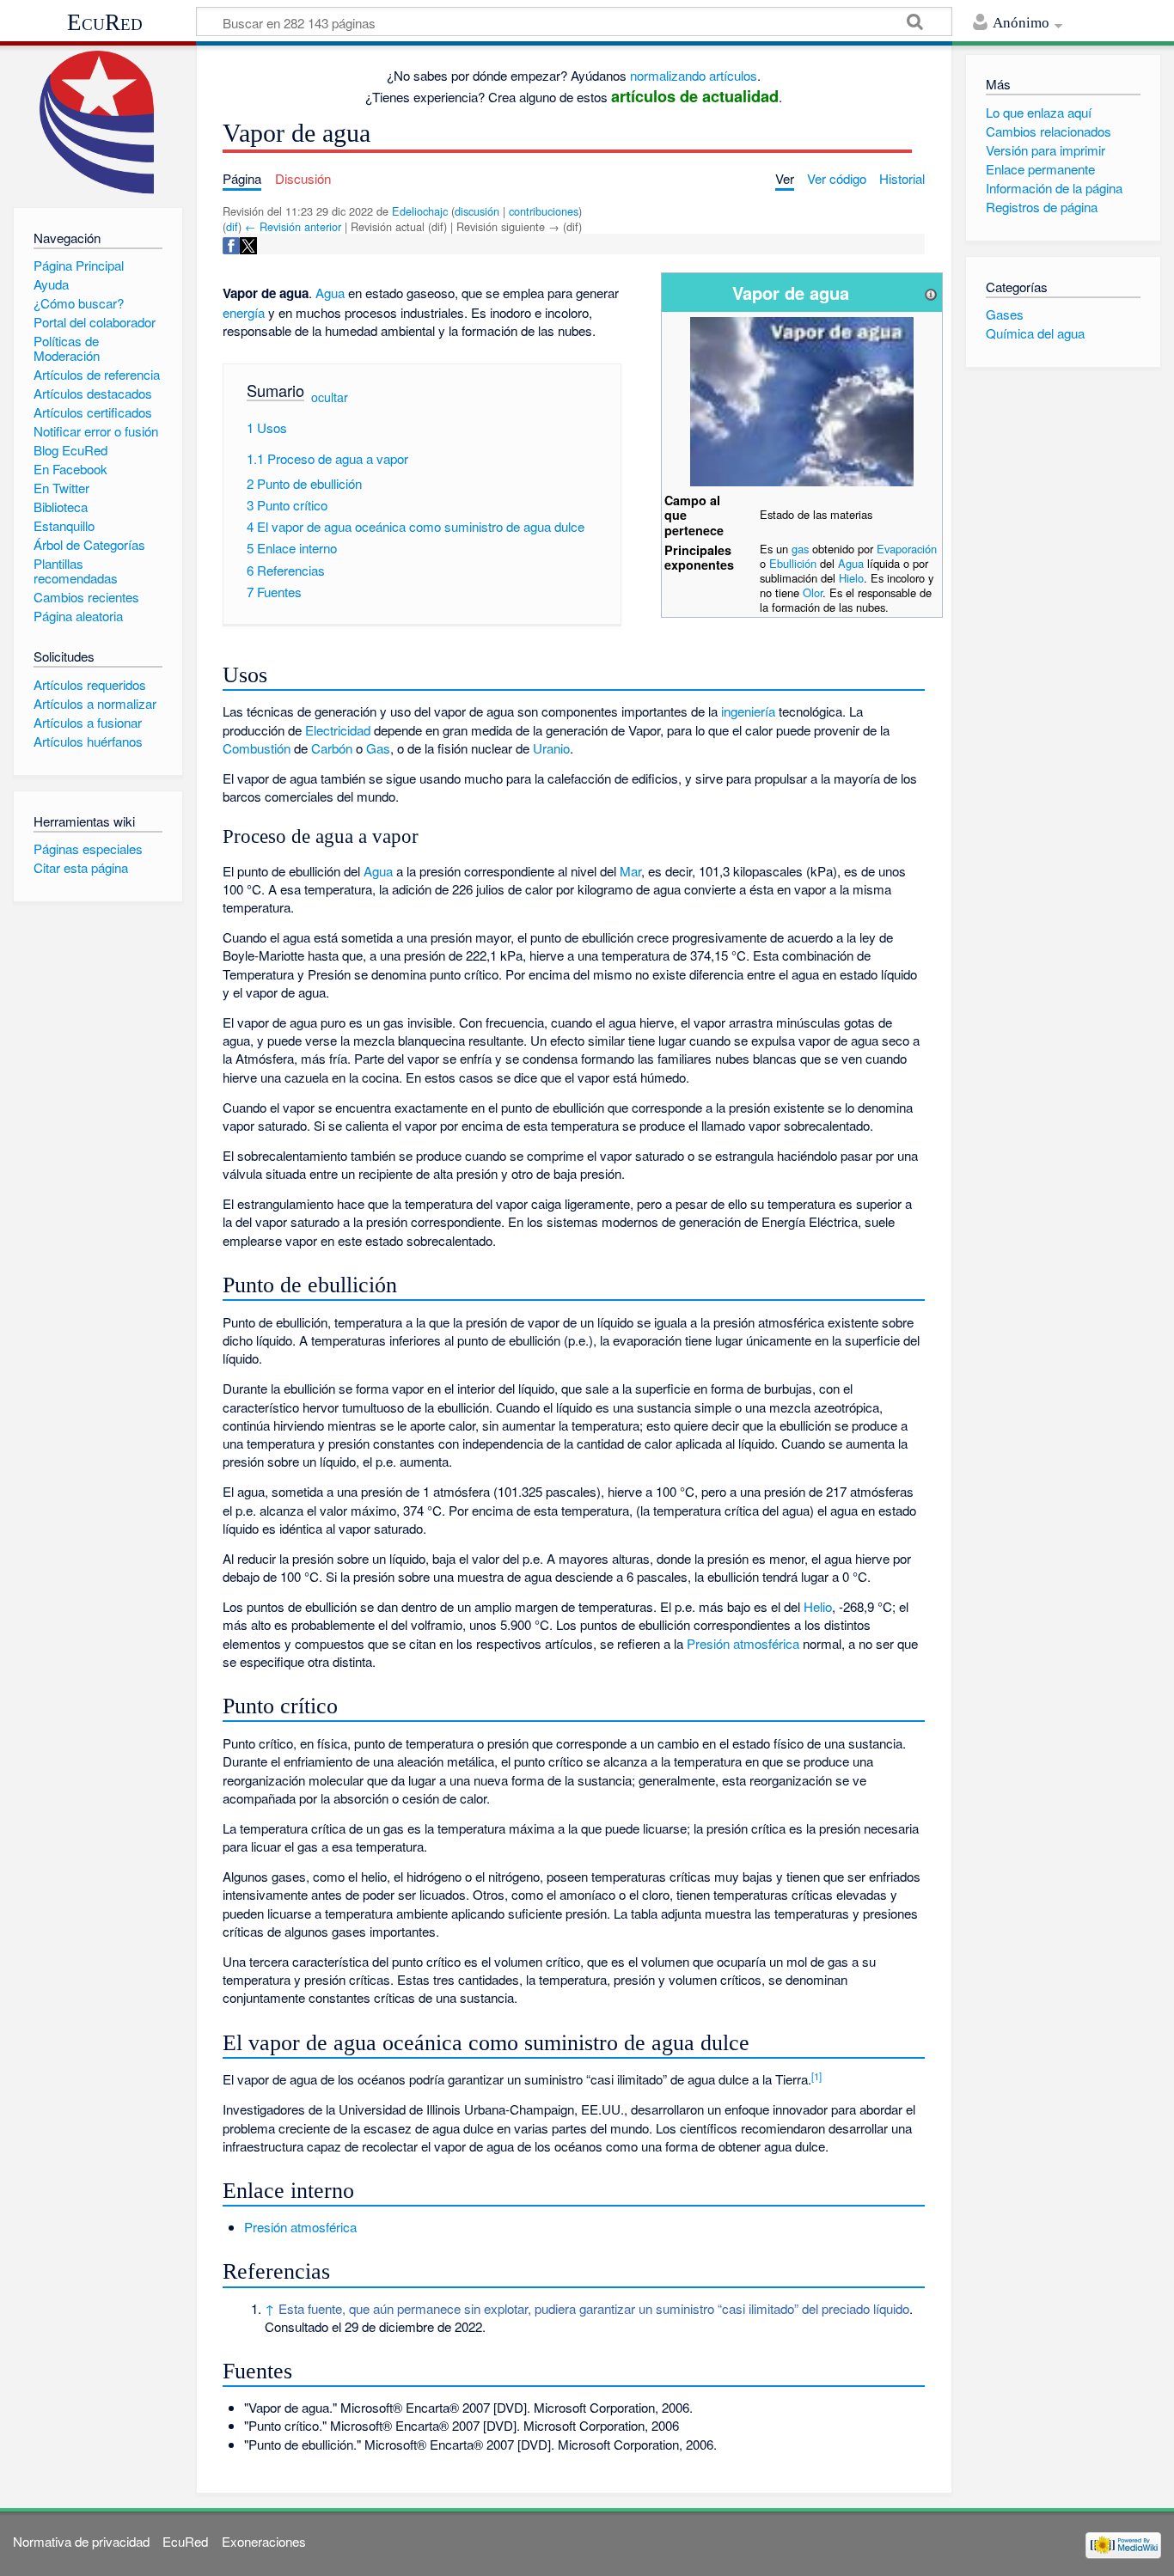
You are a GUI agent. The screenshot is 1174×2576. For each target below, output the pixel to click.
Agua (851, 563)
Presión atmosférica (743, 1643)
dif (232, 226)
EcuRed (105, 22)
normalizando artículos (694, 75)
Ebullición (793, 563)
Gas (378, 748)
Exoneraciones (264, 2541)
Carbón (332, 748)
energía (244, 312)
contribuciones (544, 211)
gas (800, 549)
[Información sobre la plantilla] (931, 293)
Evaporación (907, 549)
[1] (816, 2076)
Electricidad (338, 730)
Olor (813, 592)
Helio (818, 1606)
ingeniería (748, 711)
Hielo (851, 578)
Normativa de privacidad (81, 2541)
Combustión (257, 748)
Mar (630, 871)
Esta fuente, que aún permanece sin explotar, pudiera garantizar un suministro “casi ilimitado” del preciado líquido (594, 2308)
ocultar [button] (330, 396)
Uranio (551, 748)
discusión (477, 211)
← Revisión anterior (293, 226)
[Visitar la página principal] (98, 122)
